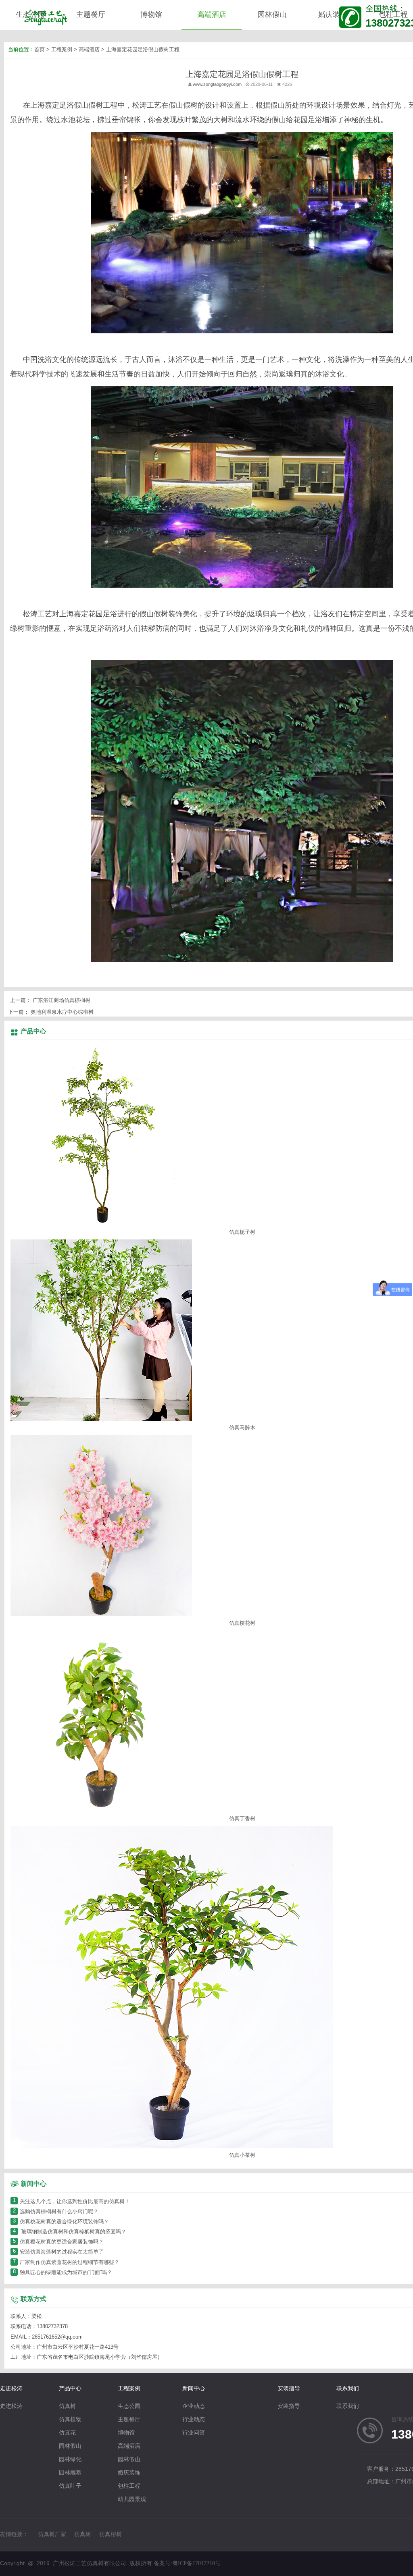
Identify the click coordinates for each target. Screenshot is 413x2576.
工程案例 (62, 50)
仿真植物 (70, 2420)
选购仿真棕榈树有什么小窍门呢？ (56, 2212)
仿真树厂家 (52, 2535)
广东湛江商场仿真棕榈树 (61, 1001)
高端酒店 (89, 50)
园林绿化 (70, 2460)
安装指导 (289, 2389)
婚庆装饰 (129, 2473)
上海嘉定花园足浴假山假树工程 (143, 50)
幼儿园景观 (132, 2500)
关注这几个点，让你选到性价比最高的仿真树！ (71, 2202)
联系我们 (348, 2389)
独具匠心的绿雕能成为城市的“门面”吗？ (63, 2273)
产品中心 (33, 1032)
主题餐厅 (129, 2420)
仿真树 (67, 2407)
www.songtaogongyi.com (217, 85)
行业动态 (194, 2420)
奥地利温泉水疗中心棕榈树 (61, 1012)
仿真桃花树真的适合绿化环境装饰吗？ (61, 2222)
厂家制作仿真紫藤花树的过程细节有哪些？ (66, 2263)
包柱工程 (129, 2486)
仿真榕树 (111, 2535)
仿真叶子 (70, 2486)
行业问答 (194, 2433)
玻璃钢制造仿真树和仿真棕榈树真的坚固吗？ (70, 2232)
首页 (40, 50)
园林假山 (70, 2446)
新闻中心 (194, 2389)
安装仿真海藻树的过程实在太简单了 (58, 2252)
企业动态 (194, 2407)
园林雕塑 (70, 2473)
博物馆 (126, 2433)
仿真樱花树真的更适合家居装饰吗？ (58, 2242)
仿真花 (67, 2433)
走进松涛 (11, 2389)
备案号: (187, 2563)
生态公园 (129, 2407)
